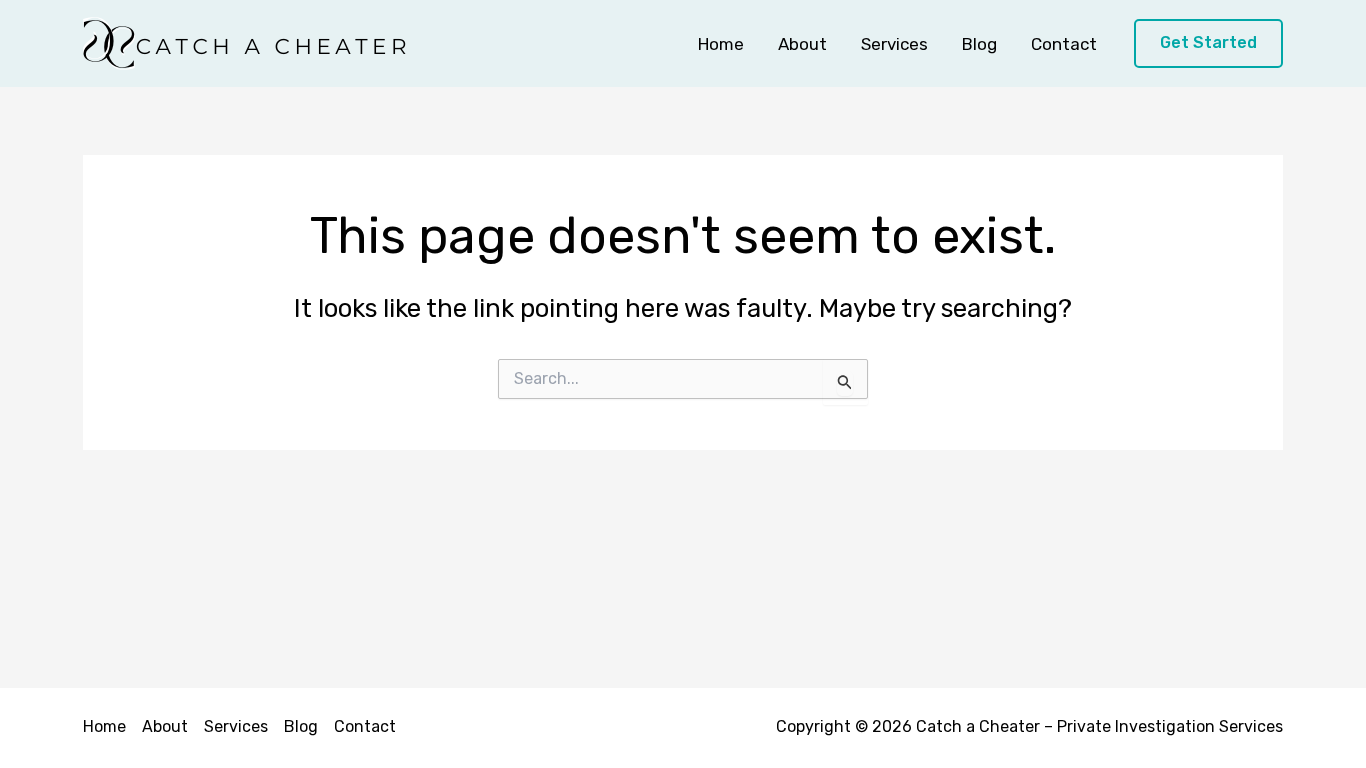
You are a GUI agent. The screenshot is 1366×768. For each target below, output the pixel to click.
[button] (1208, 43)
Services (894, 44)
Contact (1064, 44)
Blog (979, 44)
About (802, 44)
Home (721, 44)
